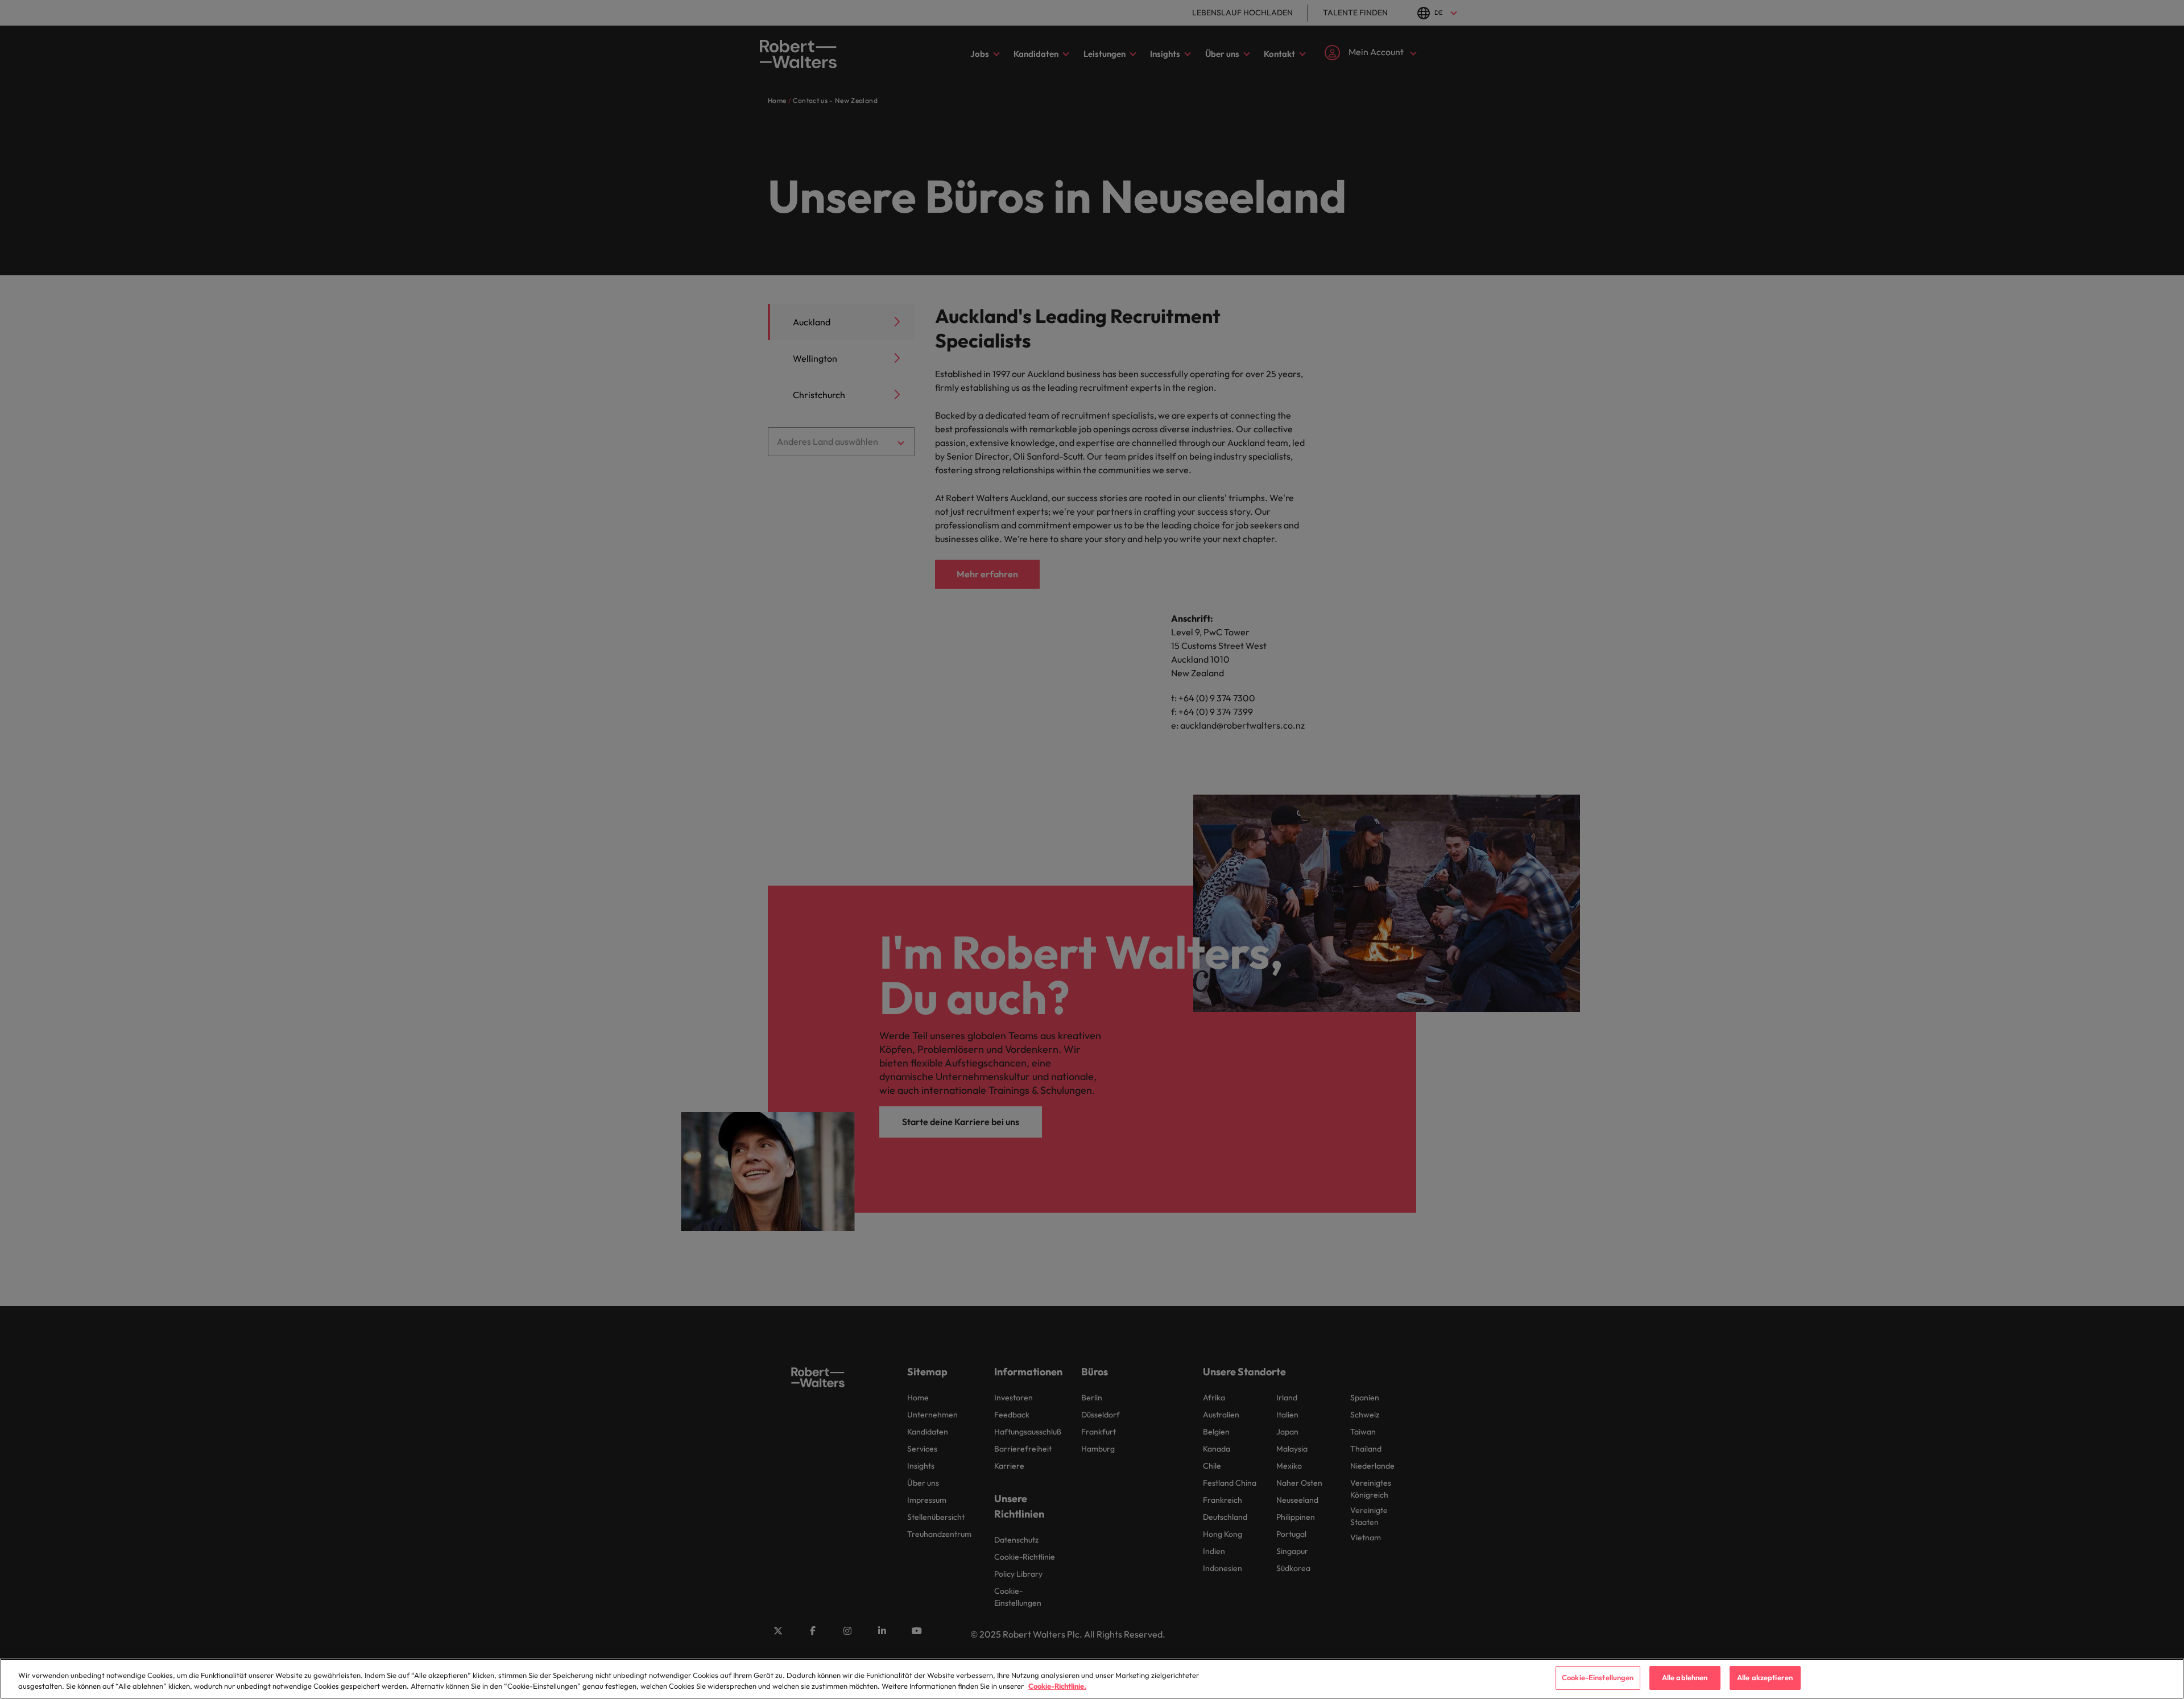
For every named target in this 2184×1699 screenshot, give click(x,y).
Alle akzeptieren (1765, 1677)
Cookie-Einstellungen (1598, 1677)
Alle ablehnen (1685, 1677)
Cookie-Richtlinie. (1057, 1686)
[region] (1092, 1679)
